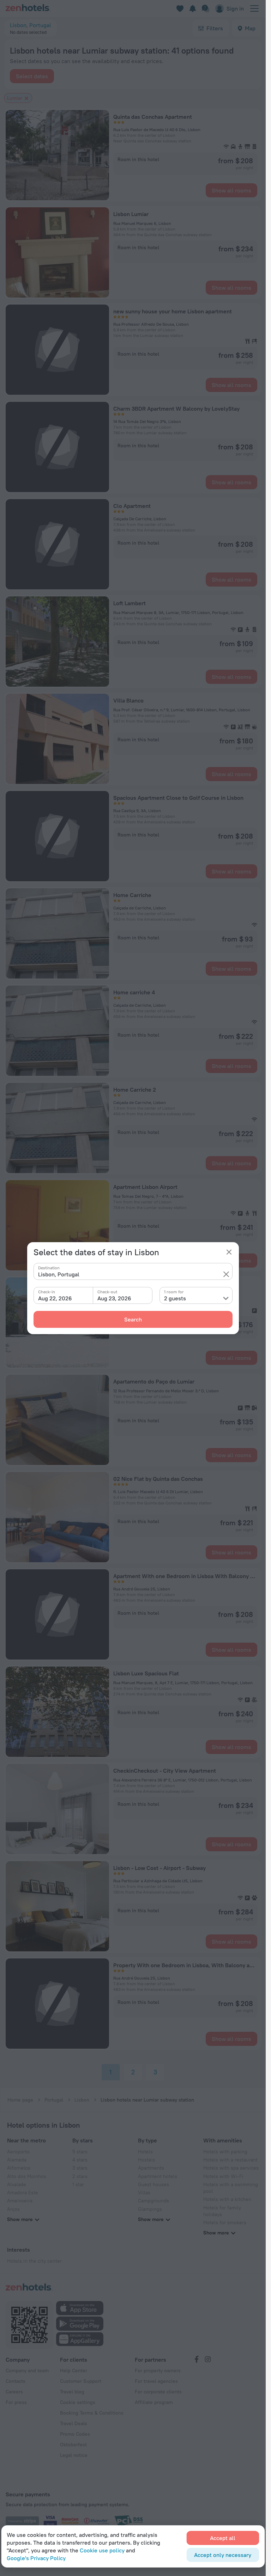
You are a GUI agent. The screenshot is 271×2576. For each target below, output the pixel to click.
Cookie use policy (102, 2550)
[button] (226, 1274)
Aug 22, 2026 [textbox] (55, 1298)
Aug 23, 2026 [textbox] (114, 1298)
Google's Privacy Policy (36, 2558)
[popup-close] (229, 1252)
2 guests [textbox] (175, 1298)
